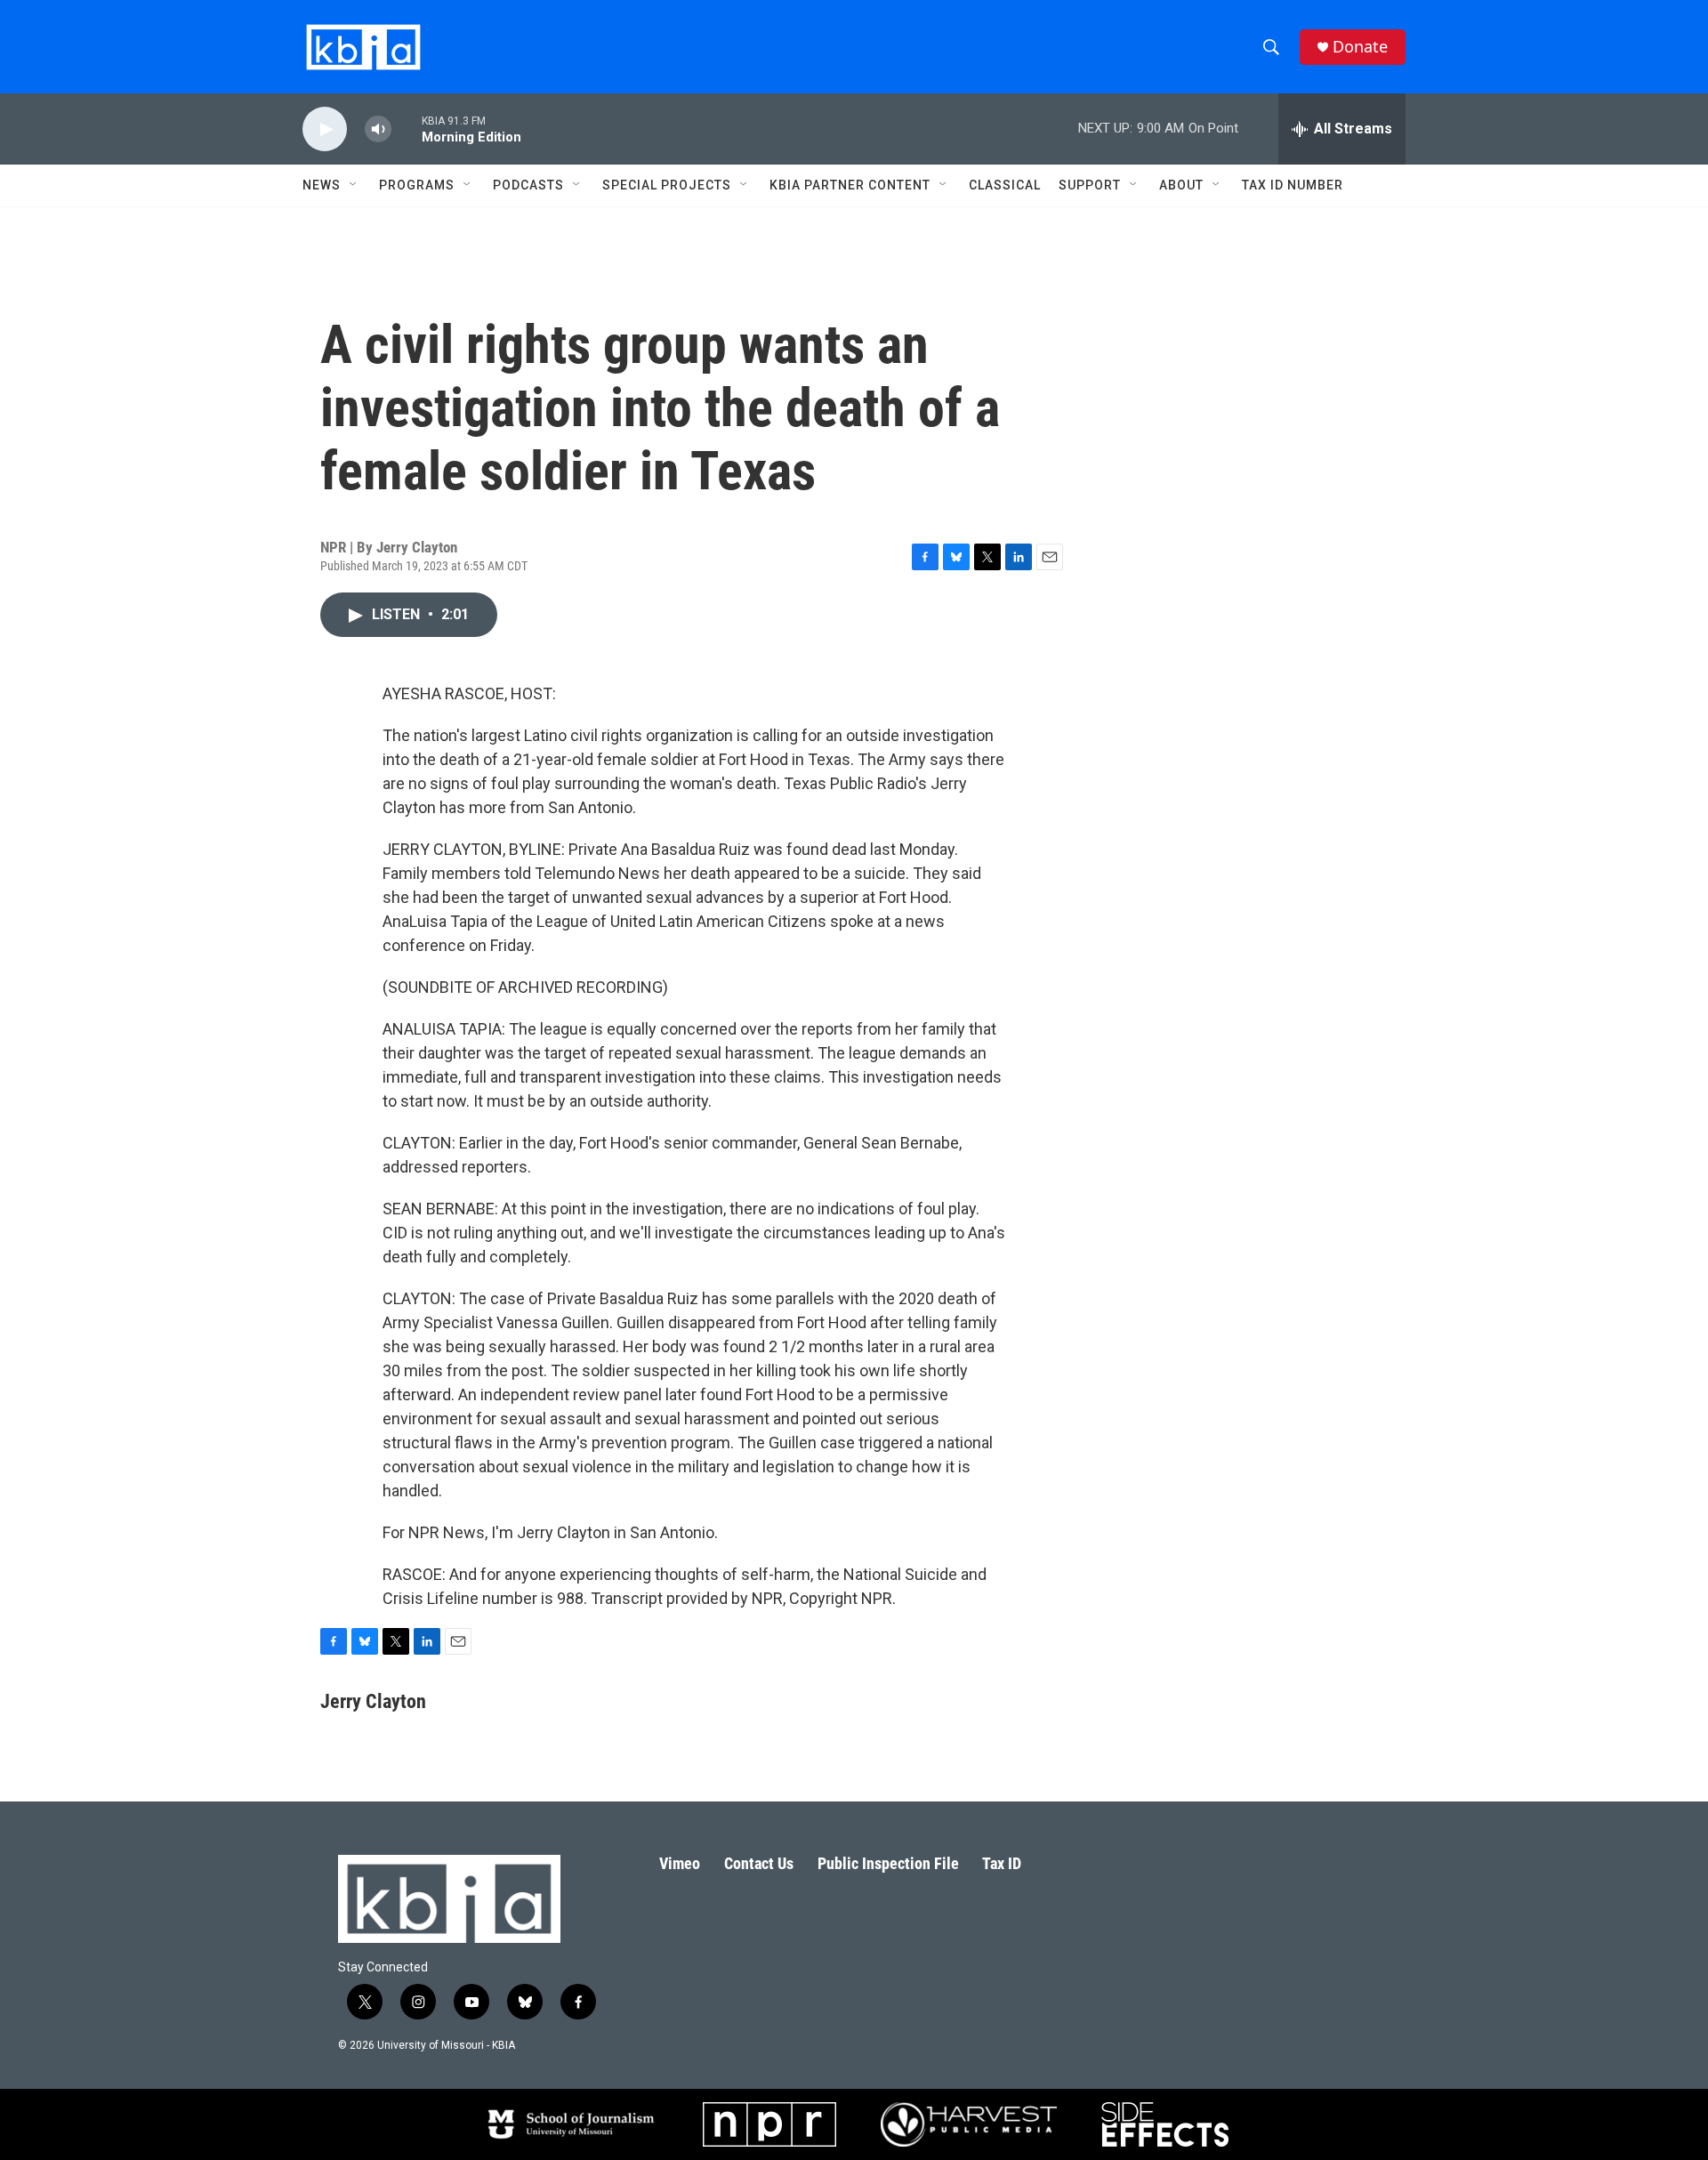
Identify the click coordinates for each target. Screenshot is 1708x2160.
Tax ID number (1293, 185)
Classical (1005, 185)
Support (1090, 185)
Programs (417, 185)
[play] (325, 129)
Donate (1360, 47)
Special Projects (667, 185)
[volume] (378, 129)
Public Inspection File (888, 1863)
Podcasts (528, 185)
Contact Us (759, 1863)
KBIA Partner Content (850, 185)
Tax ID (1002, 1863)
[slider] (407, 129)
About (1181, 185)
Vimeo (680, 1863)
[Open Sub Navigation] (354, 185)
